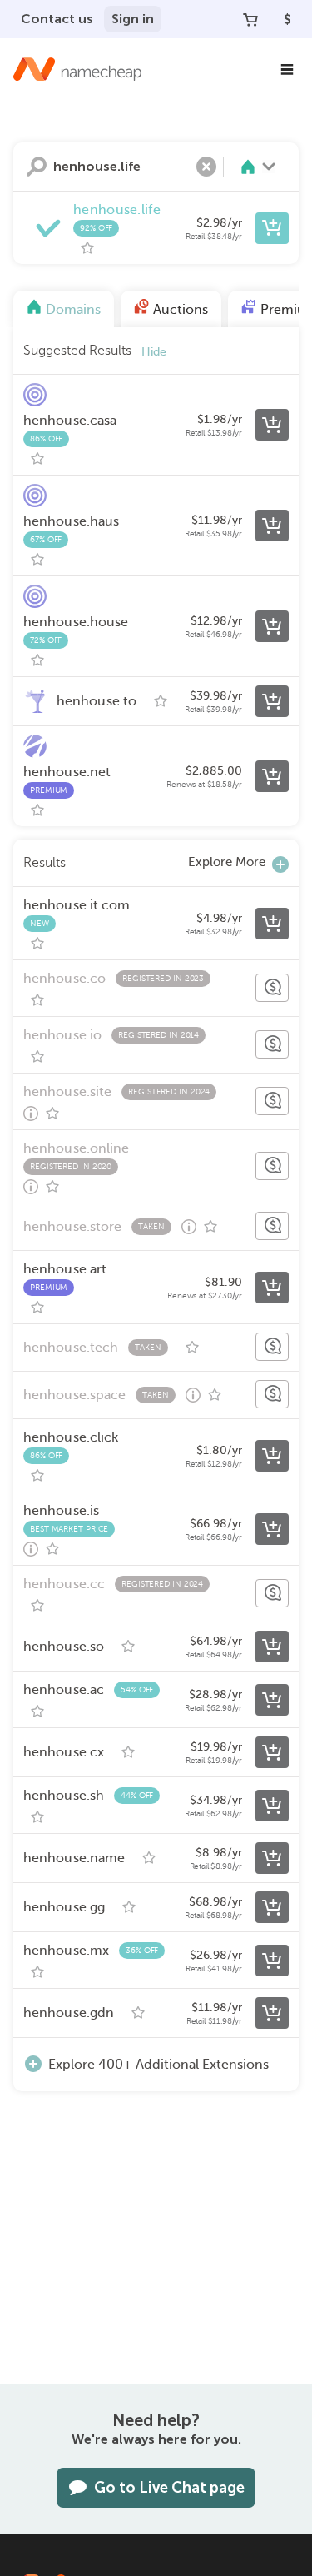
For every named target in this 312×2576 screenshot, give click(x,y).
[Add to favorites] (87, 248)
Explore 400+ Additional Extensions (158, 2065)
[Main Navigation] (287, 70)
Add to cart (272, 228)
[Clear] (206, 167)
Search (37, 167)
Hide (154, 352)
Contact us (57, 19)
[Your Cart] (250, 19)
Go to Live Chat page (169, 2488)
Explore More (227, 862)
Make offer (272, 988)
